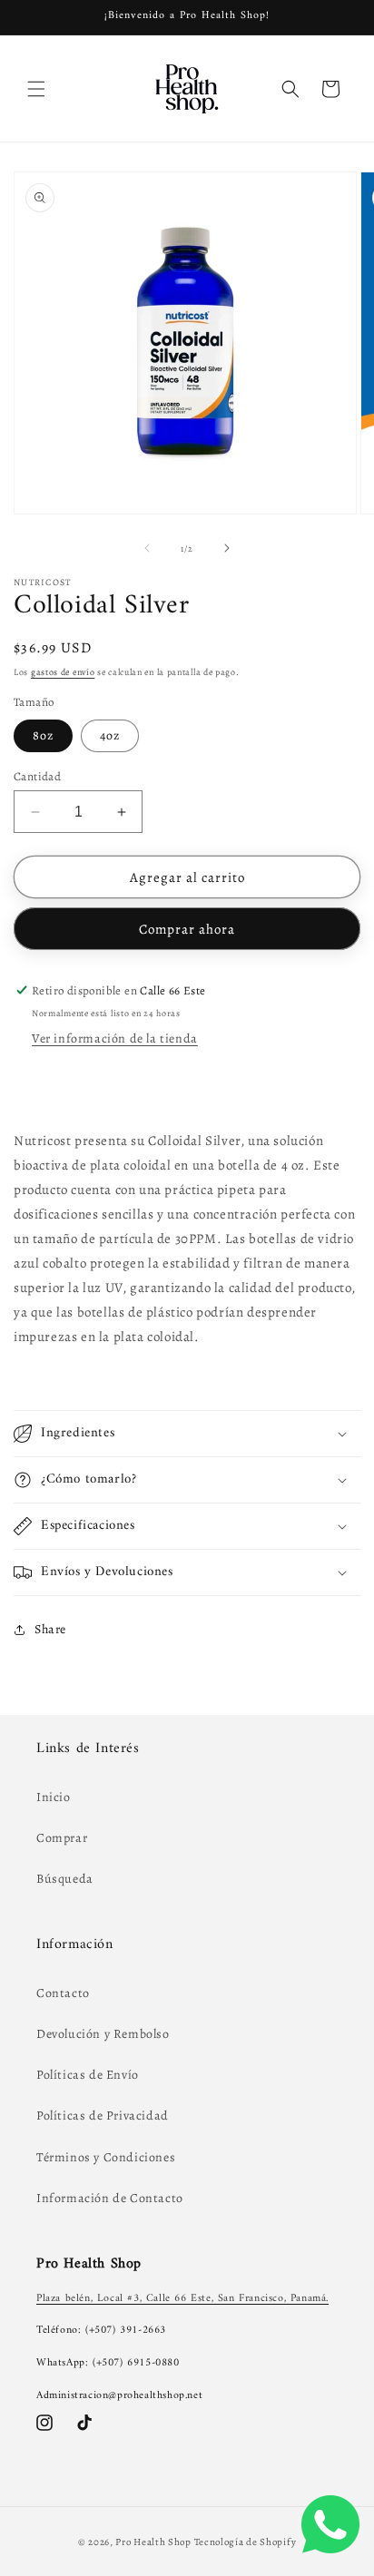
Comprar (62, 1838)
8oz (43, 735)
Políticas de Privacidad (103, 2116)
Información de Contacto (110, 2198)
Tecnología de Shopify (246, 2542)
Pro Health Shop (153, 2542)
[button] (36, 89)
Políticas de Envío (88, 2075)
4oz (110, 735)
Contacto (63, 1993)
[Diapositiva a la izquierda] (147, 548)
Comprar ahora (187, 929)
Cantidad (37, 776)
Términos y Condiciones (106, 2157)
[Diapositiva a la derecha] (227, 548)
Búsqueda (65, 1879)
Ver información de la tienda (115, 1038)
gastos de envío (63, 672)
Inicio (54, 1797)
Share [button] (50, 1629)
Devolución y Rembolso (103, 2034)
